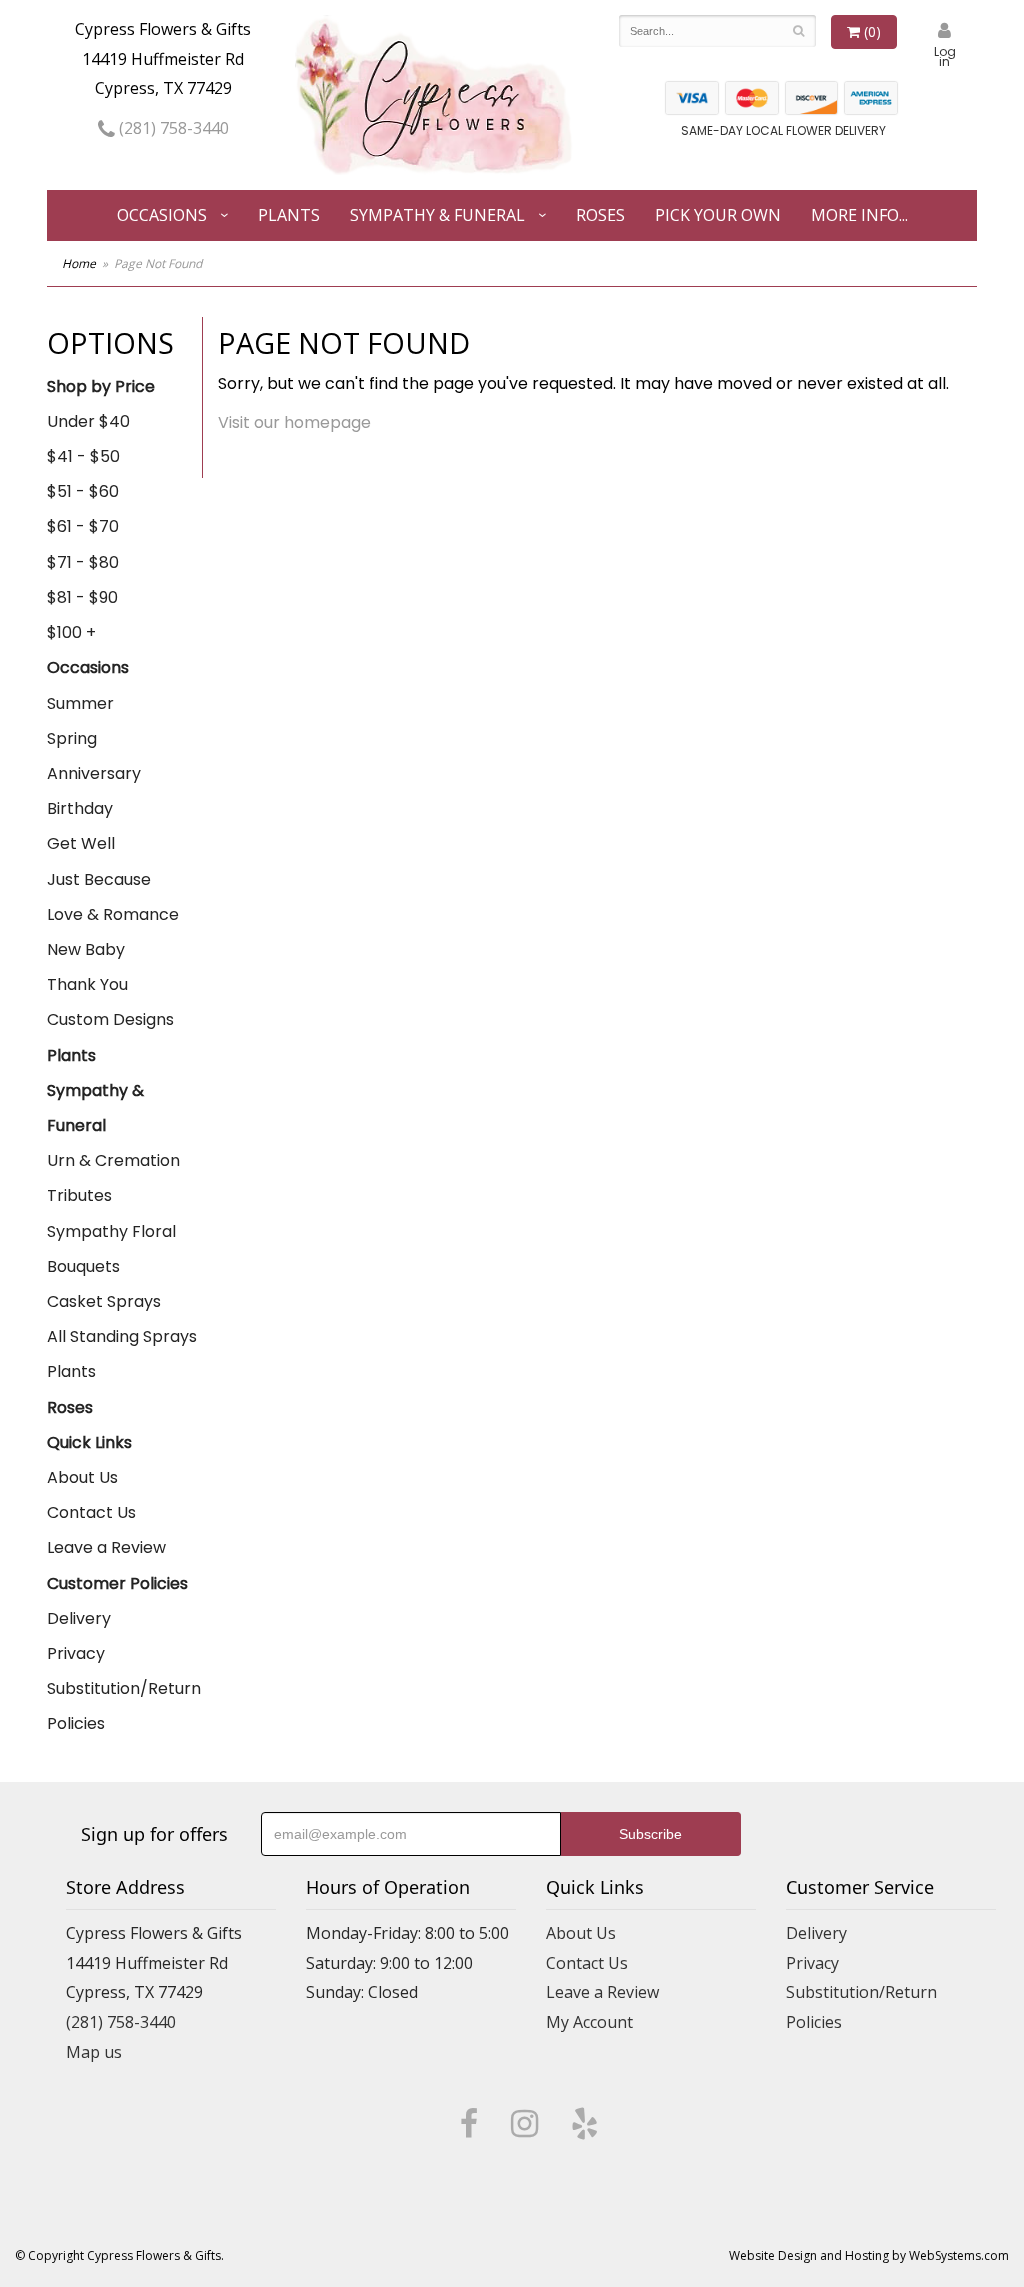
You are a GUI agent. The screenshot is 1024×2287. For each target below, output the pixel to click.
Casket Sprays (104, 1301)
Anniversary (94, 773)
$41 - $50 (83, 456)
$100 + (71, 632)
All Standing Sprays (122, 1336)
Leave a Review (106, 1547)
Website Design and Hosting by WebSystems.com (869, 2255)
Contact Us (91, 1512)
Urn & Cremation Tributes (113, 1178)
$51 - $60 (83, 491)
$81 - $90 (82, 597)
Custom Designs (110, 1019)
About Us (82, 1477)
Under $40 (88, 421)
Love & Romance (113, 914)
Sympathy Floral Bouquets (111, 1249)
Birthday (80, 808)
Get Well (81, 843)
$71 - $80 (83, 562)
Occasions (162, 215)
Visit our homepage (294, 422)
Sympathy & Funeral (437, 215)
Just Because (99, 879)
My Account (589, 2022)
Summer (80, 703)
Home (79, 263)
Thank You (87, 984)
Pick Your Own (718, 215)
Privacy (76, 1653)
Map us (94, 2052)
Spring (72, 738)
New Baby (86, 949)
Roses (600, 215)
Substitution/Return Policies (124, 1706)
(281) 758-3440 (172, 128)
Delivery (79, 1618)
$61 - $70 (83, 526)
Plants (289, 215)
